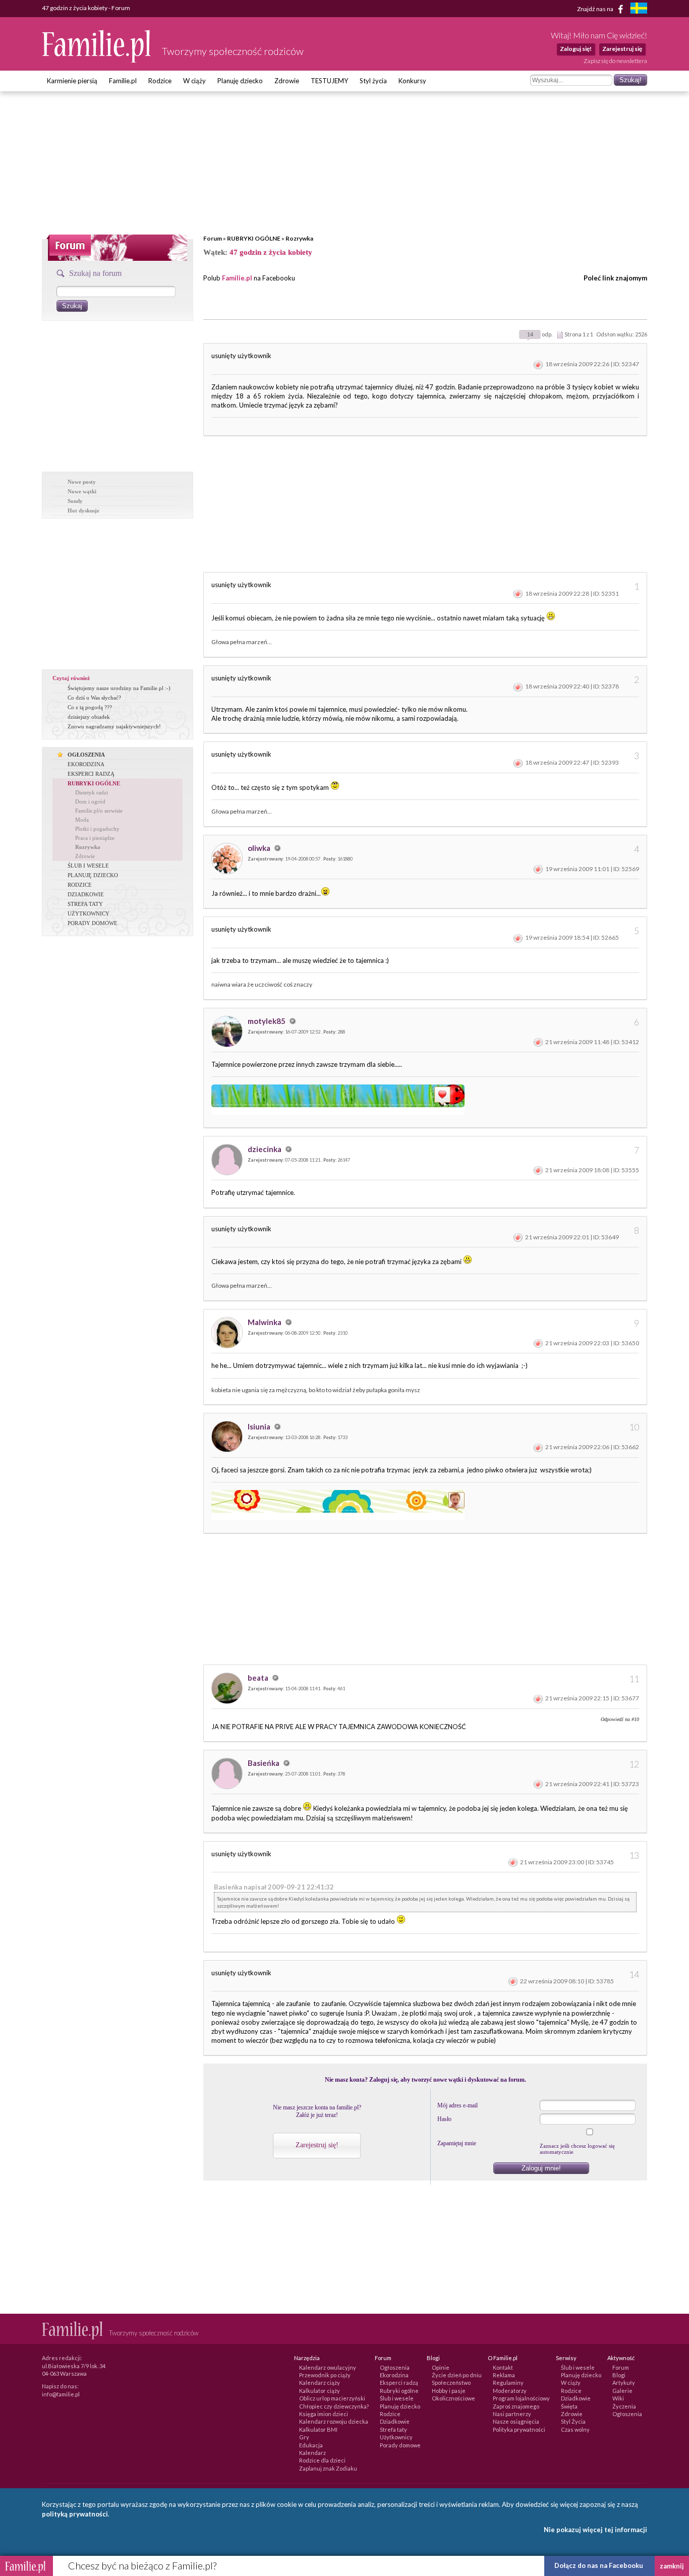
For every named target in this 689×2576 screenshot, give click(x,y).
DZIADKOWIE (86, 894)
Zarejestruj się (622, 49)
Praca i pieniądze (95, 838)
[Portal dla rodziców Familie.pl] (97, 60)
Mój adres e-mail (457, 2105)
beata (259, 1678)
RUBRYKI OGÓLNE (254, 238)
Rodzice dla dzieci (322, 2460)
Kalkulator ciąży (320, 2391)
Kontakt (503, 2367)
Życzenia (624, 2406)
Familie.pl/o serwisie (99, 811)
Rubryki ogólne (399, 2391)
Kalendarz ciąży (320, 2383)
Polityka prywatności (519, 2429)
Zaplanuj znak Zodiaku (328, 2468)
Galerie (622, 2391)
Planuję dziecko (240, 81)
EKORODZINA (86, 764)
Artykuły (624, 2383)
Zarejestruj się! (317, 2145)
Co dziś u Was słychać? (94, 698)
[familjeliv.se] (639, 9)
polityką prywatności (75, 2514)
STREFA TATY (85, 904)
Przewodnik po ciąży (325, 2375)
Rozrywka (299, 238)
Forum (213, 238)
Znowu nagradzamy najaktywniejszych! (114, 726)
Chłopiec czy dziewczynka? (334, 2406)
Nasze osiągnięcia (516, 2421)
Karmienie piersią (72, 81)
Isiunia (260, 1426)
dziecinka (265, 1149)
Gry (304, 2437)
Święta (569, 2406)
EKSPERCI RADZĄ (91, 774)
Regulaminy (508, 2383)
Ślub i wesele (397, 2398)
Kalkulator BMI (318, 2429)
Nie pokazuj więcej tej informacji (595, 2530)
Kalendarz (312, 2453)
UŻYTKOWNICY (89, 913)
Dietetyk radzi (92, 792)
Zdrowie (287, 81)
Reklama (504, 2375)
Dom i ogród (90, 802)
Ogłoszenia (395, 2367)
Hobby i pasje (449, 2391)
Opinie (441, 2367)
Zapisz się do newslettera (615, 61)
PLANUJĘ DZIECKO (93, 875)
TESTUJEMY (329, 81)
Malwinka (265, 1322)
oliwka (260, 848)
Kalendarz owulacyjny (328, 2367)
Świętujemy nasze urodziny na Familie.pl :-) (119, 688)
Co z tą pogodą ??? (90, 707)
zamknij (672, 2566)
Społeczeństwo (451, 2383)
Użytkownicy (396, 2437)
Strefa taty (393, 2429)
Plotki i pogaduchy (97, 829)
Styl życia (373, 81)
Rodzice (160, 81)
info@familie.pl (61, 2394)
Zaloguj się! (576, 49)
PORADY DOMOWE (93, 923)
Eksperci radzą (399, 2383)
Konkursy (412, 81)
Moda (82, 820)
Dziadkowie (395, 2421)
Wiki (618, 2398)
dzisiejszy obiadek (89, 717)
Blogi (619, 2375)
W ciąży (194, 81)
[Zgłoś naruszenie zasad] (538, 364)
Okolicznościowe (453, 2398)
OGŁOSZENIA (86, 755)
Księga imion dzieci (324, 2414)
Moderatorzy (510, 2391)
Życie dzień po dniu (457, 2375)
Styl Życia (573, 2421)
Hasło (444, 2119)
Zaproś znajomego (516, 2406)
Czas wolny (575, 2429)
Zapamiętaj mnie (457, 2143)
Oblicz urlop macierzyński (332, 2398)
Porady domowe (400, 2445)
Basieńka (264, 1763)
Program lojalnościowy (521, 2398)
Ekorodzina (394, 2375)
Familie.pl (123, 81)
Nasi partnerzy (512, 2414)
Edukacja (311, 2445)
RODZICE (80, 885)
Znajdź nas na (596, 8)
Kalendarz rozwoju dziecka (334, 2421)
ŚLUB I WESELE (88, 866)
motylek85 (267, 1021)
